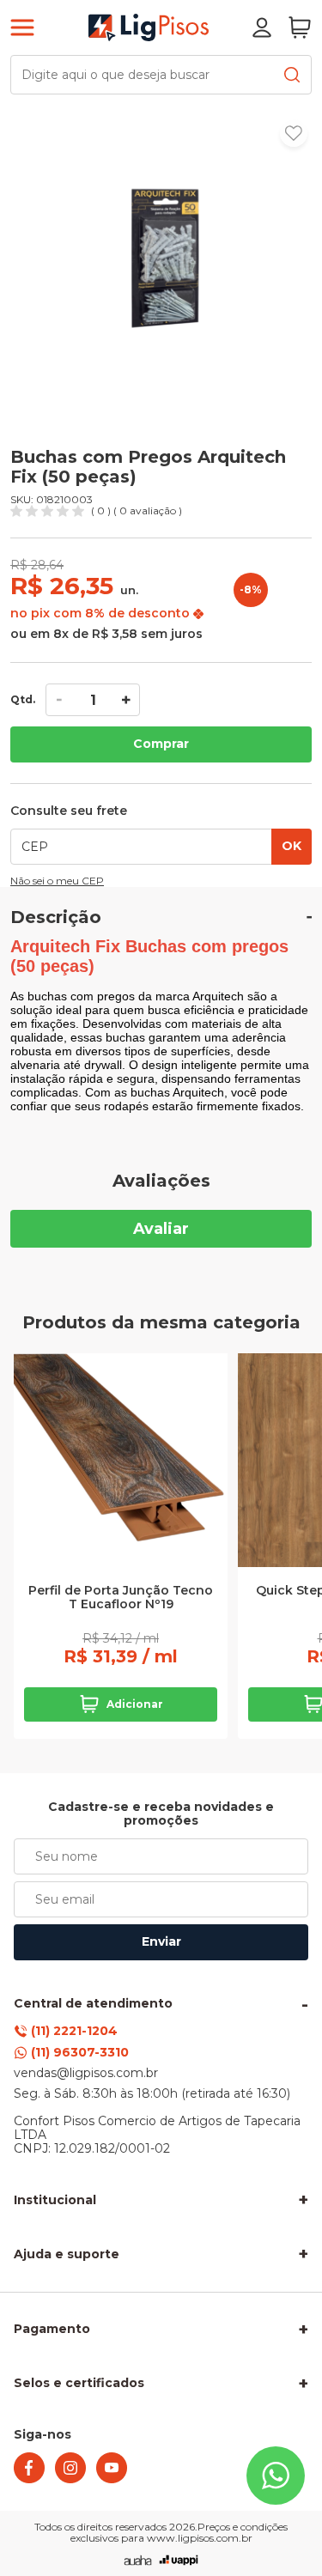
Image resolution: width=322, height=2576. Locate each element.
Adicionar (135, 1704)
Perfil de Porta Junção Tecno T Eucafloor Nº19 (121, 1598)
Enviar (161, 1941)
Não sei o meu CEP (57, 881)
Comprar (161, 744)
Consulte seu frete (69, 811)
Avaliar (161, 1229)
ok (292, 846)
